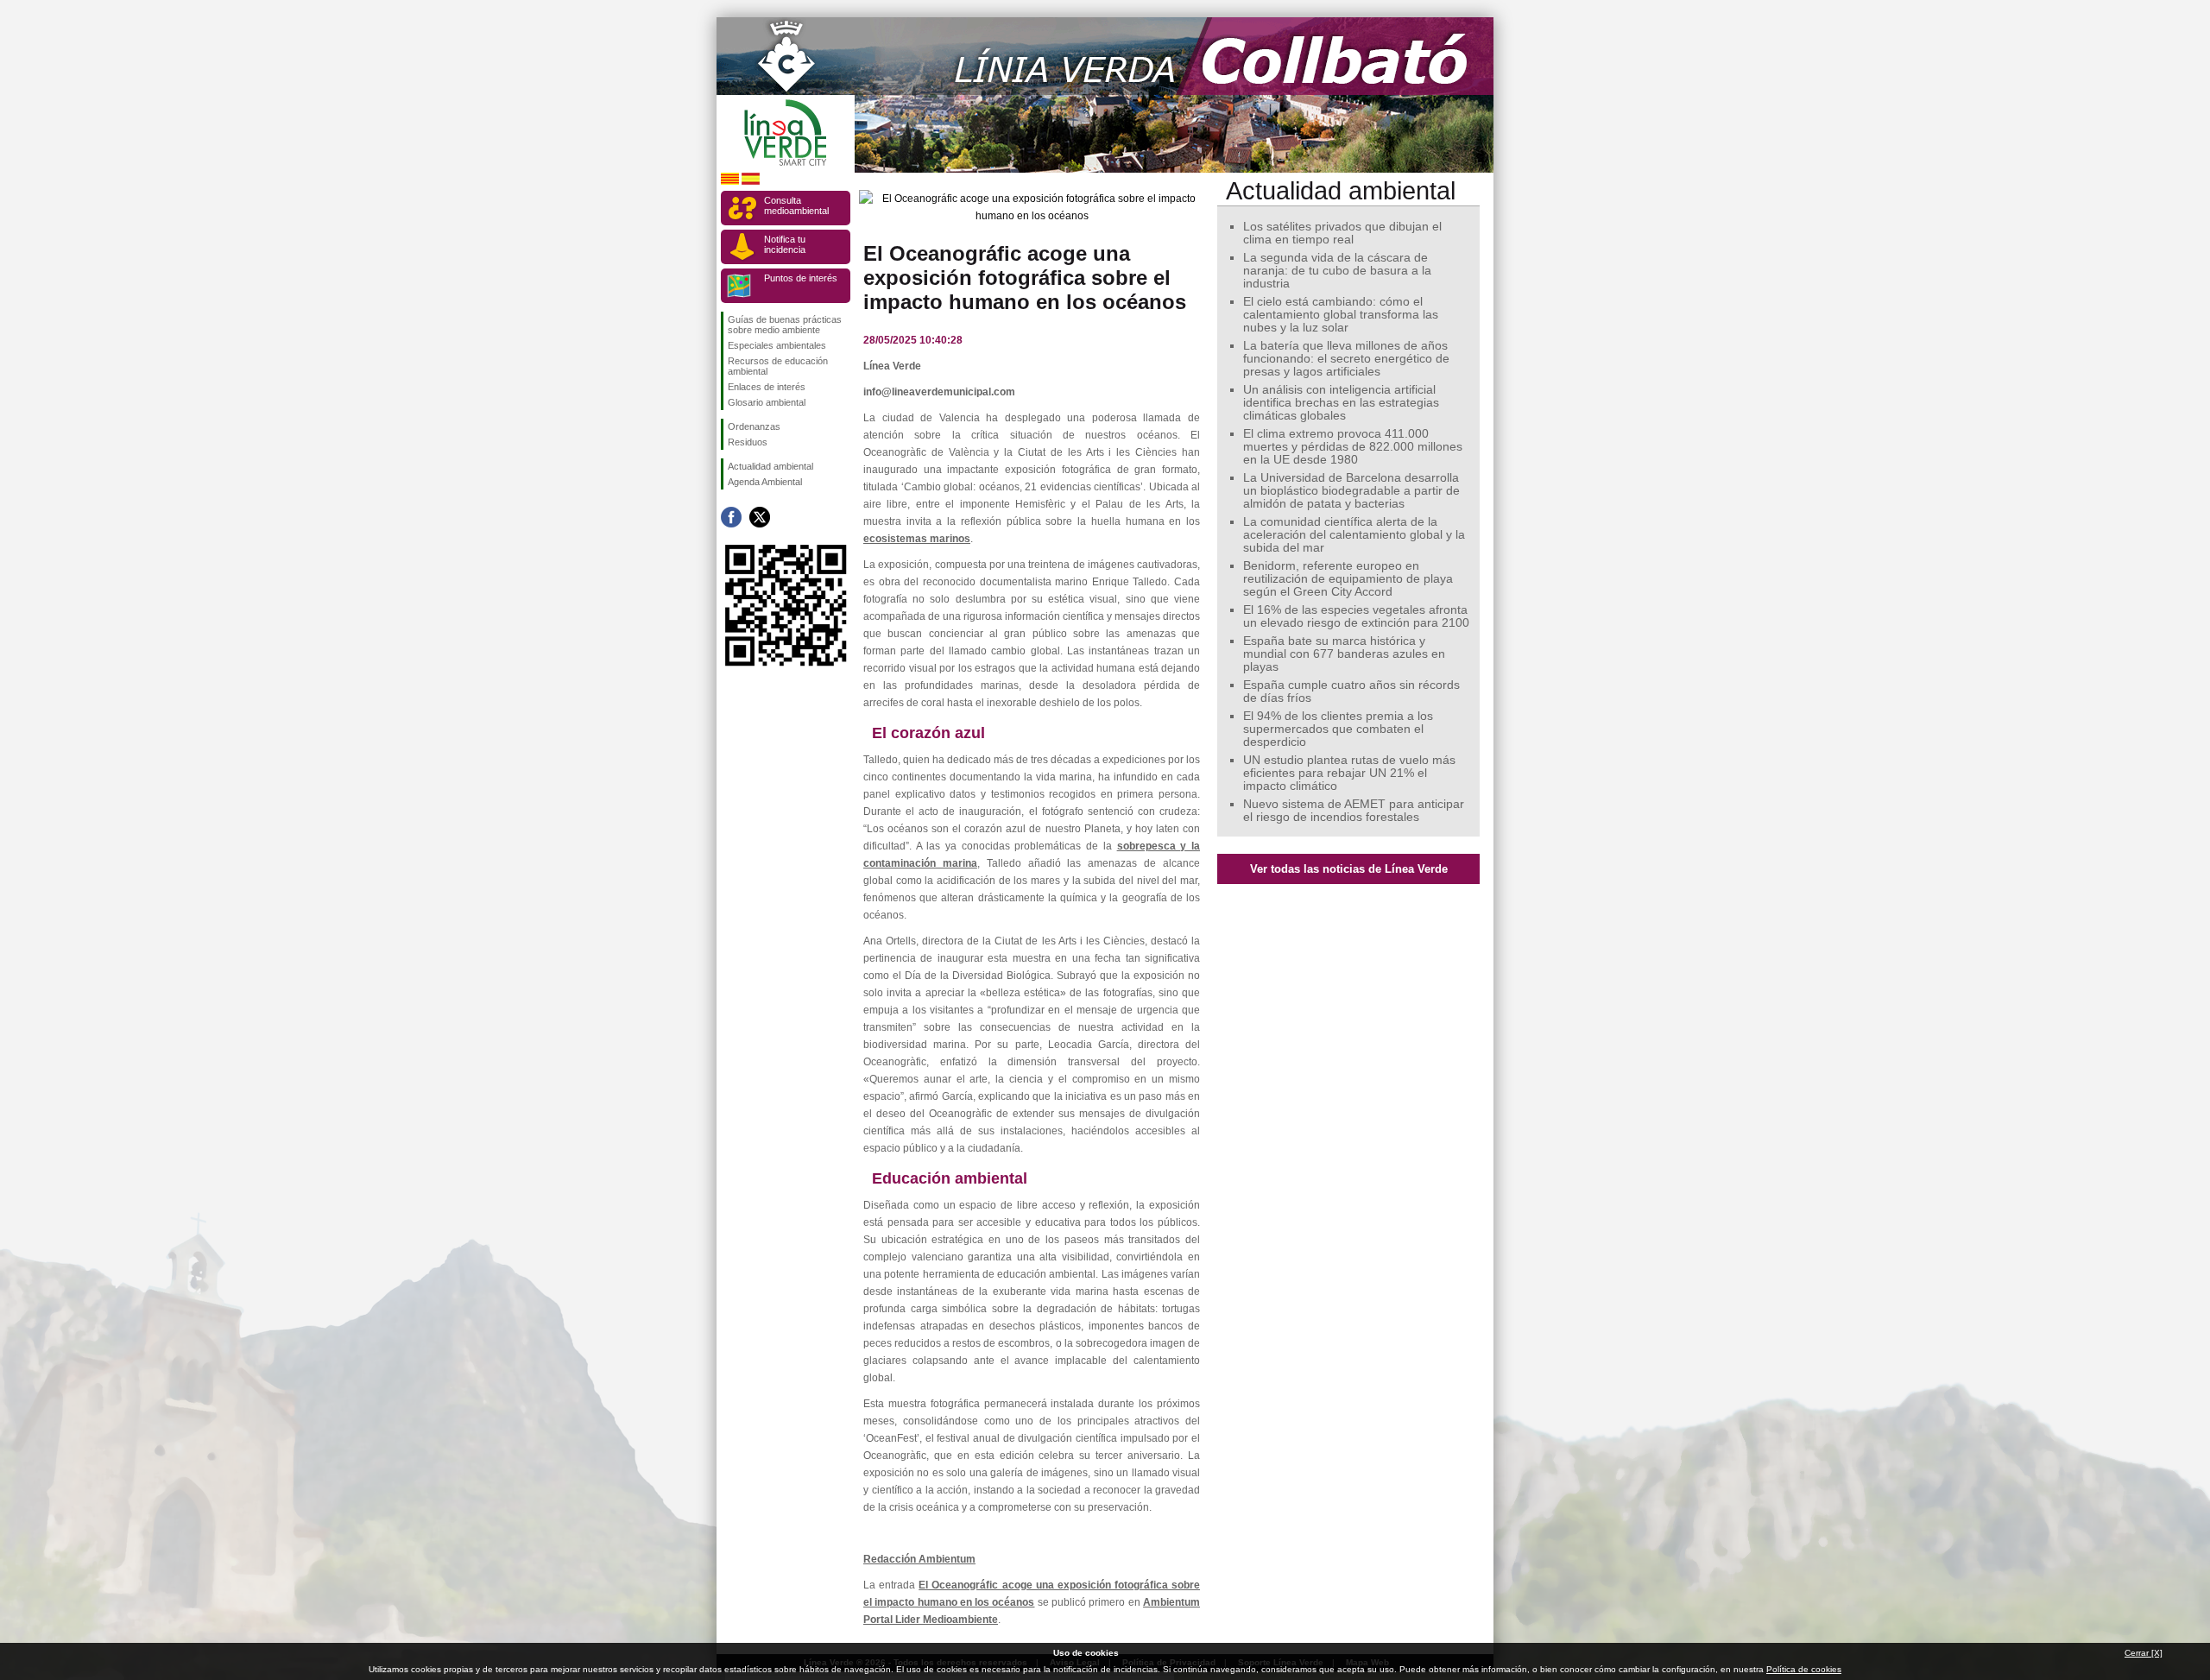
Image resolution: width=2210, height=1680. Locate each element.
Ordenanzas (754, 426)
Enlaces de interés (767, 387)
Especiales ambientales (777, 345)
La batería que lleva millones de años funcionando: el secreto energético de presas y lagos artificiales (1346, 359)
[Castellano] (751, 182)
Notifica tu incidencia (785, 244)
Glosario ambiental (767, 402)
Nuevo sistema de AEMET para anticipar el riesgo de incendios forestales (1354, 811)
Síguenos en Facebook (731, 517)
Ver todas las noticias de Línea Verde (1349, 869)
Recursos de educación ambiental (778, 366)
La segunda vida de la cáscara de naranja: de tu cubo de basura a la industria (1337, 271)
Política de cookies (1804, 1669)
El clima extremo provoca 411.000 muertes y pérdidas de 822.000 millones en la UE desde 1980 (1353, 447)
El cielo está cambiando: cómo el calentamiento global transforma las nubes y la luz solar (1341, 315)
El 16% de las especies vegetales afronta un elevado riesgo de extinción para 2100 (1356, 616)
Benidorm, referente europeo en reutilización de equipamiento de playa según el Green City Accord (1348, 579)
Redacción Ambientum (919, 1559)
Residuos (748, 442)
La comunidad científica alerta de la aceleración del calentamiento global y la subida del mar (1354, 535)
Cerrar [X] (2144, 1653)
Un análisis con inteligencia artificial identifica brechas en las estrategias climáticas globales (1341, 403)
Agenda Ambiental (765, 482)
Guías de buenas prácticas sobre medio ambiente (785, 325)
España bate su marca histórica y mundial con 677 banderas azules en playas (1344, 654)
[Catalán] (730, 182)
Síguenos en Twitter (760, 517)
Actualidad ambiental (770, 466)
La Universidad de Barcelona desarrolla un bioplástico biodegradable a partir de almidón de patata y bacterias (1351, 491)
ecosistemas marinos (917, 539)
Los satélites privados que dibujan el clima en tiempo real (1342, 233)
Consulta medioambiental (796, 205)
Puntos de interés (801, 278)
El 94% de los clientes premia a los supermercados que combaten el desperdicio (1338, 729)
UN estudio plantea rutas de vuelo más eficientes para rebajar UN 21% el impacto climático (1349, 773)
